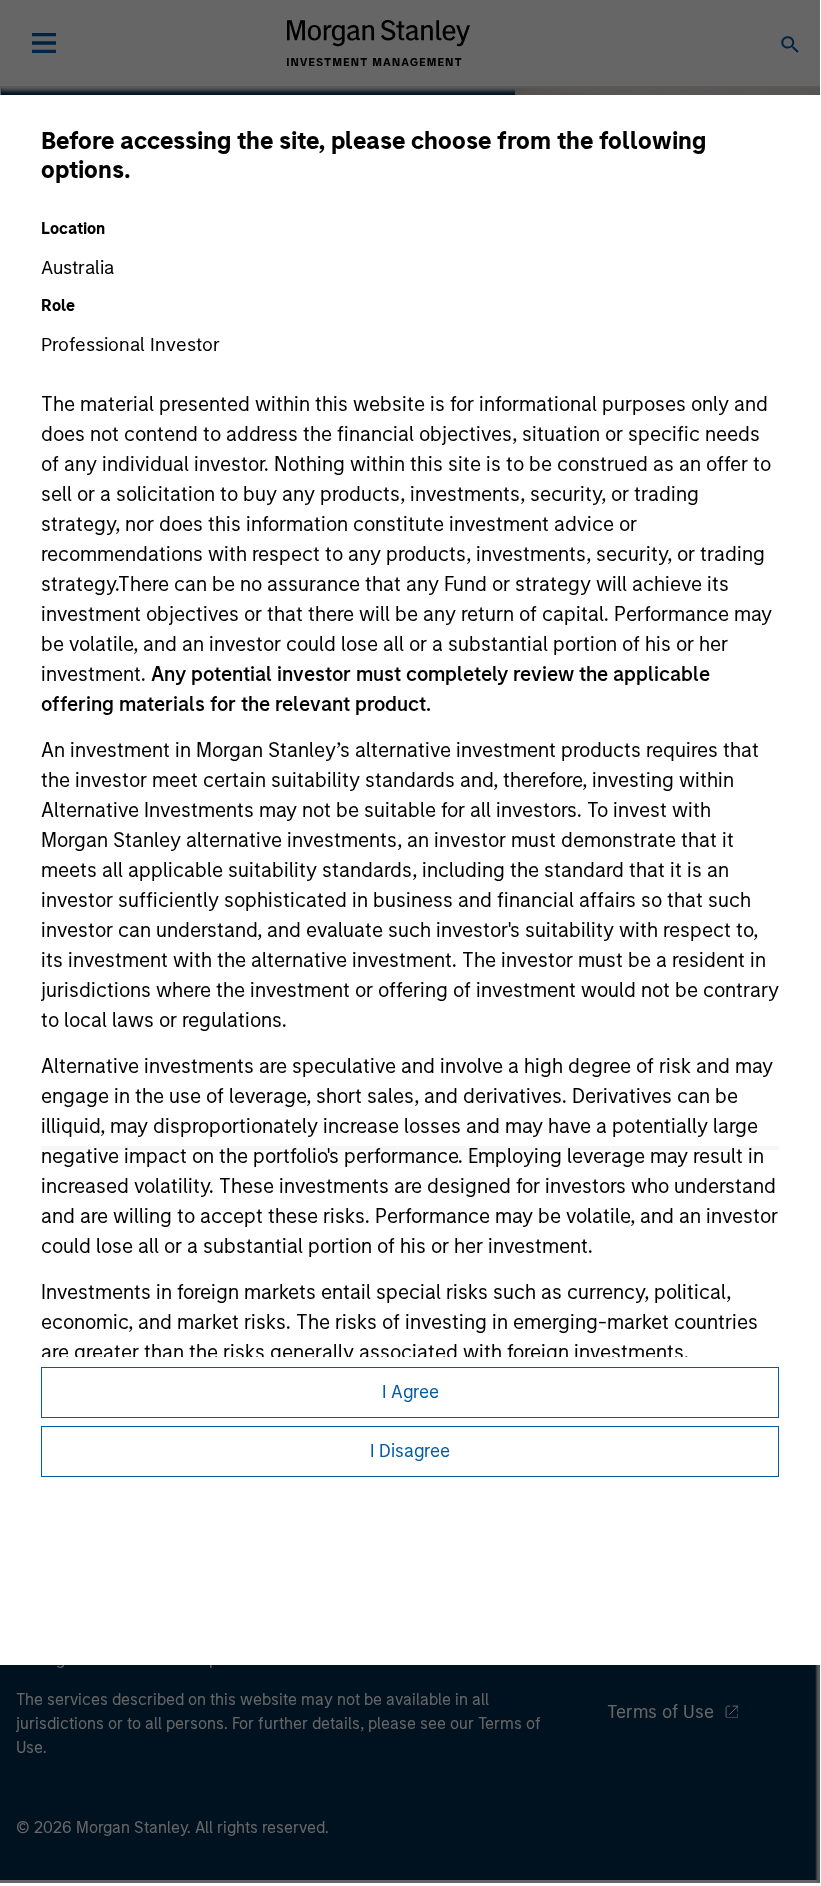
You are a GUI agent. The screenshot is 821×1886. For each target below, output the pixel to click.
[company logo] (378, 43)
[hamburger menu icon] (44, 43)
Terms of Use (660, 1712)
